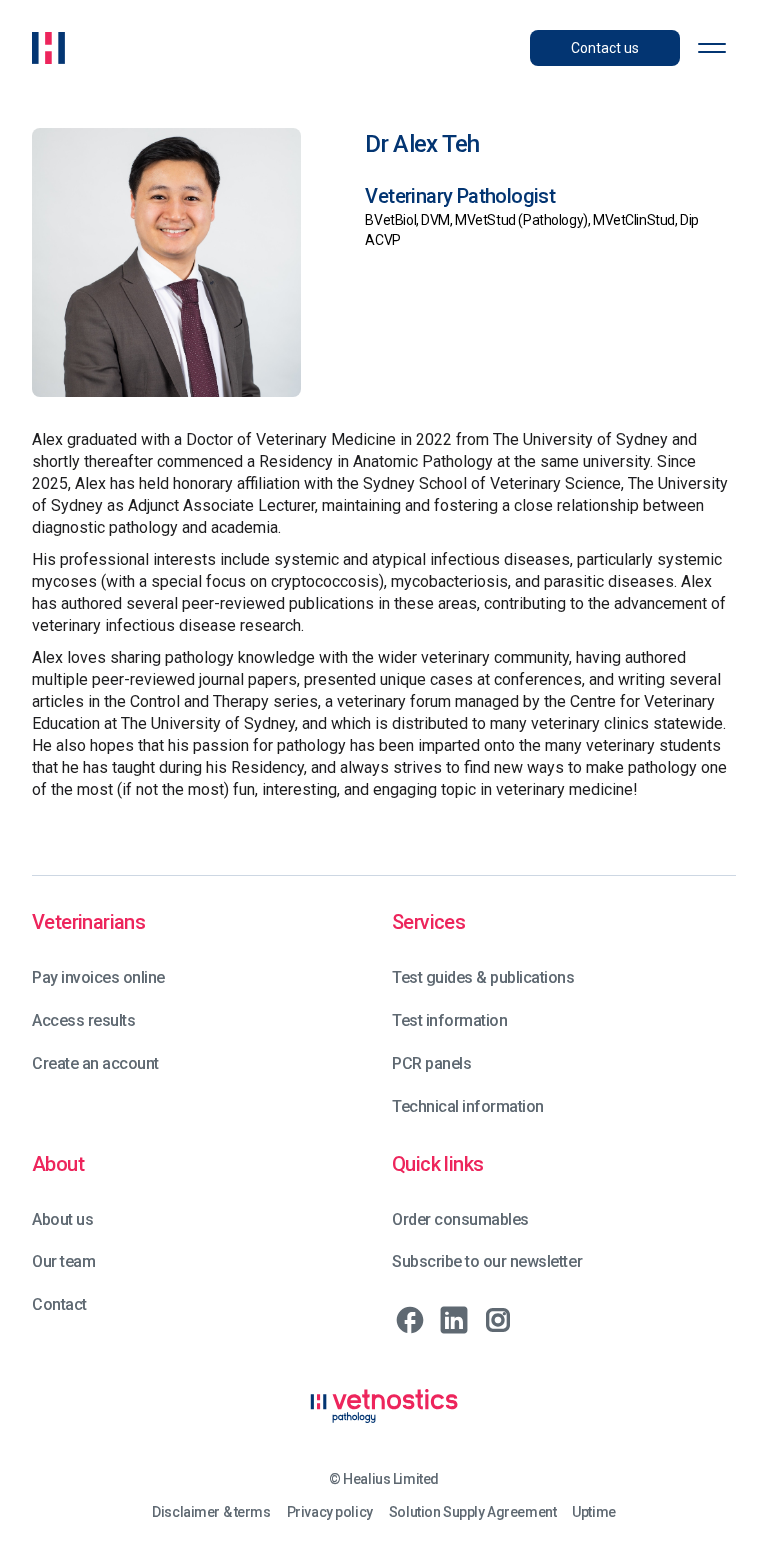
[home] (48, 48)
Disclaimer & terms (211, 1512)
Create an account (95, 1063)
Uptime (593, 1512)
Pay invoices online (98, 977)
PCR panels (431, 1063)
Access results (83, 1020)
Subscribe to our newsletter (487, 1261)
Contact (59, 1304)
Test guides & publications (483, 977)
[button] (712, 48)
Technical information (468, 1106)
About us (62, 1219)
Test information (449, 1020)
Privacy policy (330, 1512)
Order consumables (460, 1219)
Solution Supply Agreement (473, 1512)
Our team (63, 1261)
